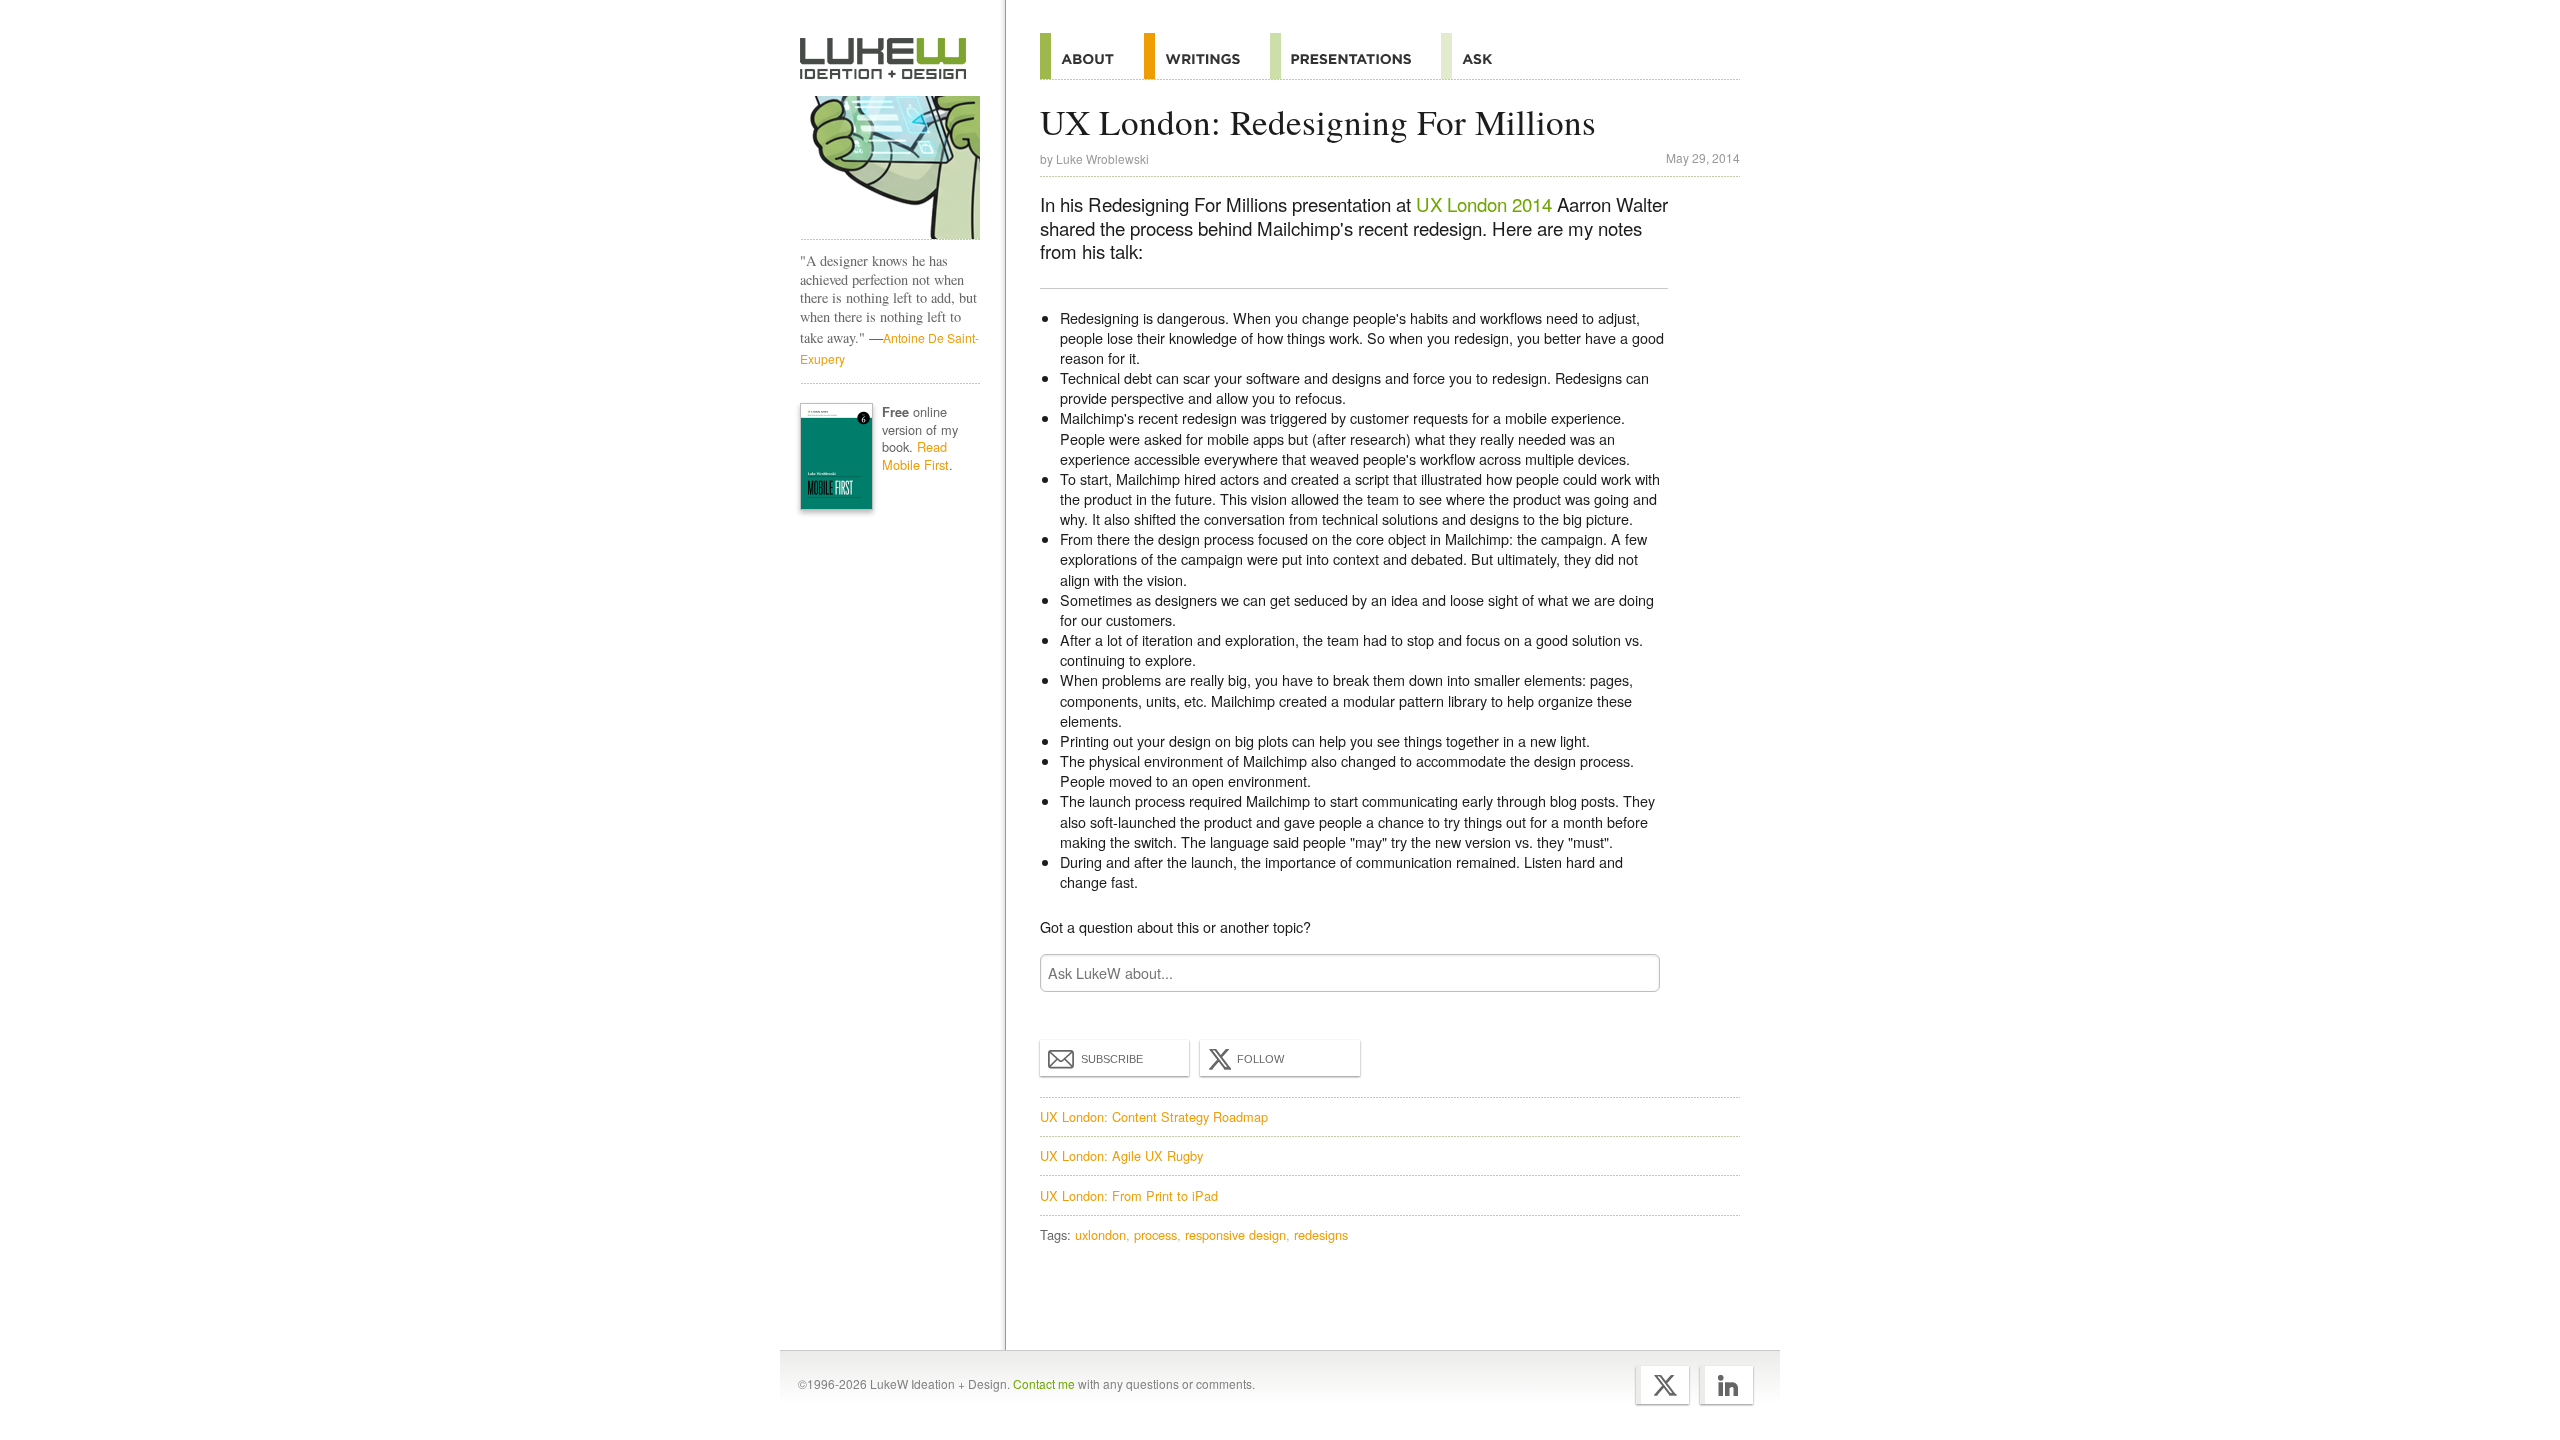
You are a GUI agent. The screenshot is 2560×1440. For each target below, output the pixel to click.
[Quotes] (1207, 56)
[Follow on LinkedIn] (1726, 1385)
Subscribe (1112, 1059)
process (1155, 1234)
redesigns (1321, 1234)
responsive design (1235, 1234)
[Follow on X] (1662, 1385)
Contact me (1044, 1383)
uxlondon (1100, 1234)
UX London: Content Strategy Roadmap (1154, 1116)
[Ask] (1481, 56)
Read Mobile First (915, 455)
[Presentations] (1355, 56)
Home (883, 59)
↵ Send (1632, 972)
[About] (1092, 56)
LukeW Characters (890, 168)
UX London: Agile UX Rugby (1121, 1155)
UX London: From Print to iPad (1129, 1195)
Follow (1260, 1059)
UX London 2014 (1484, 204)
